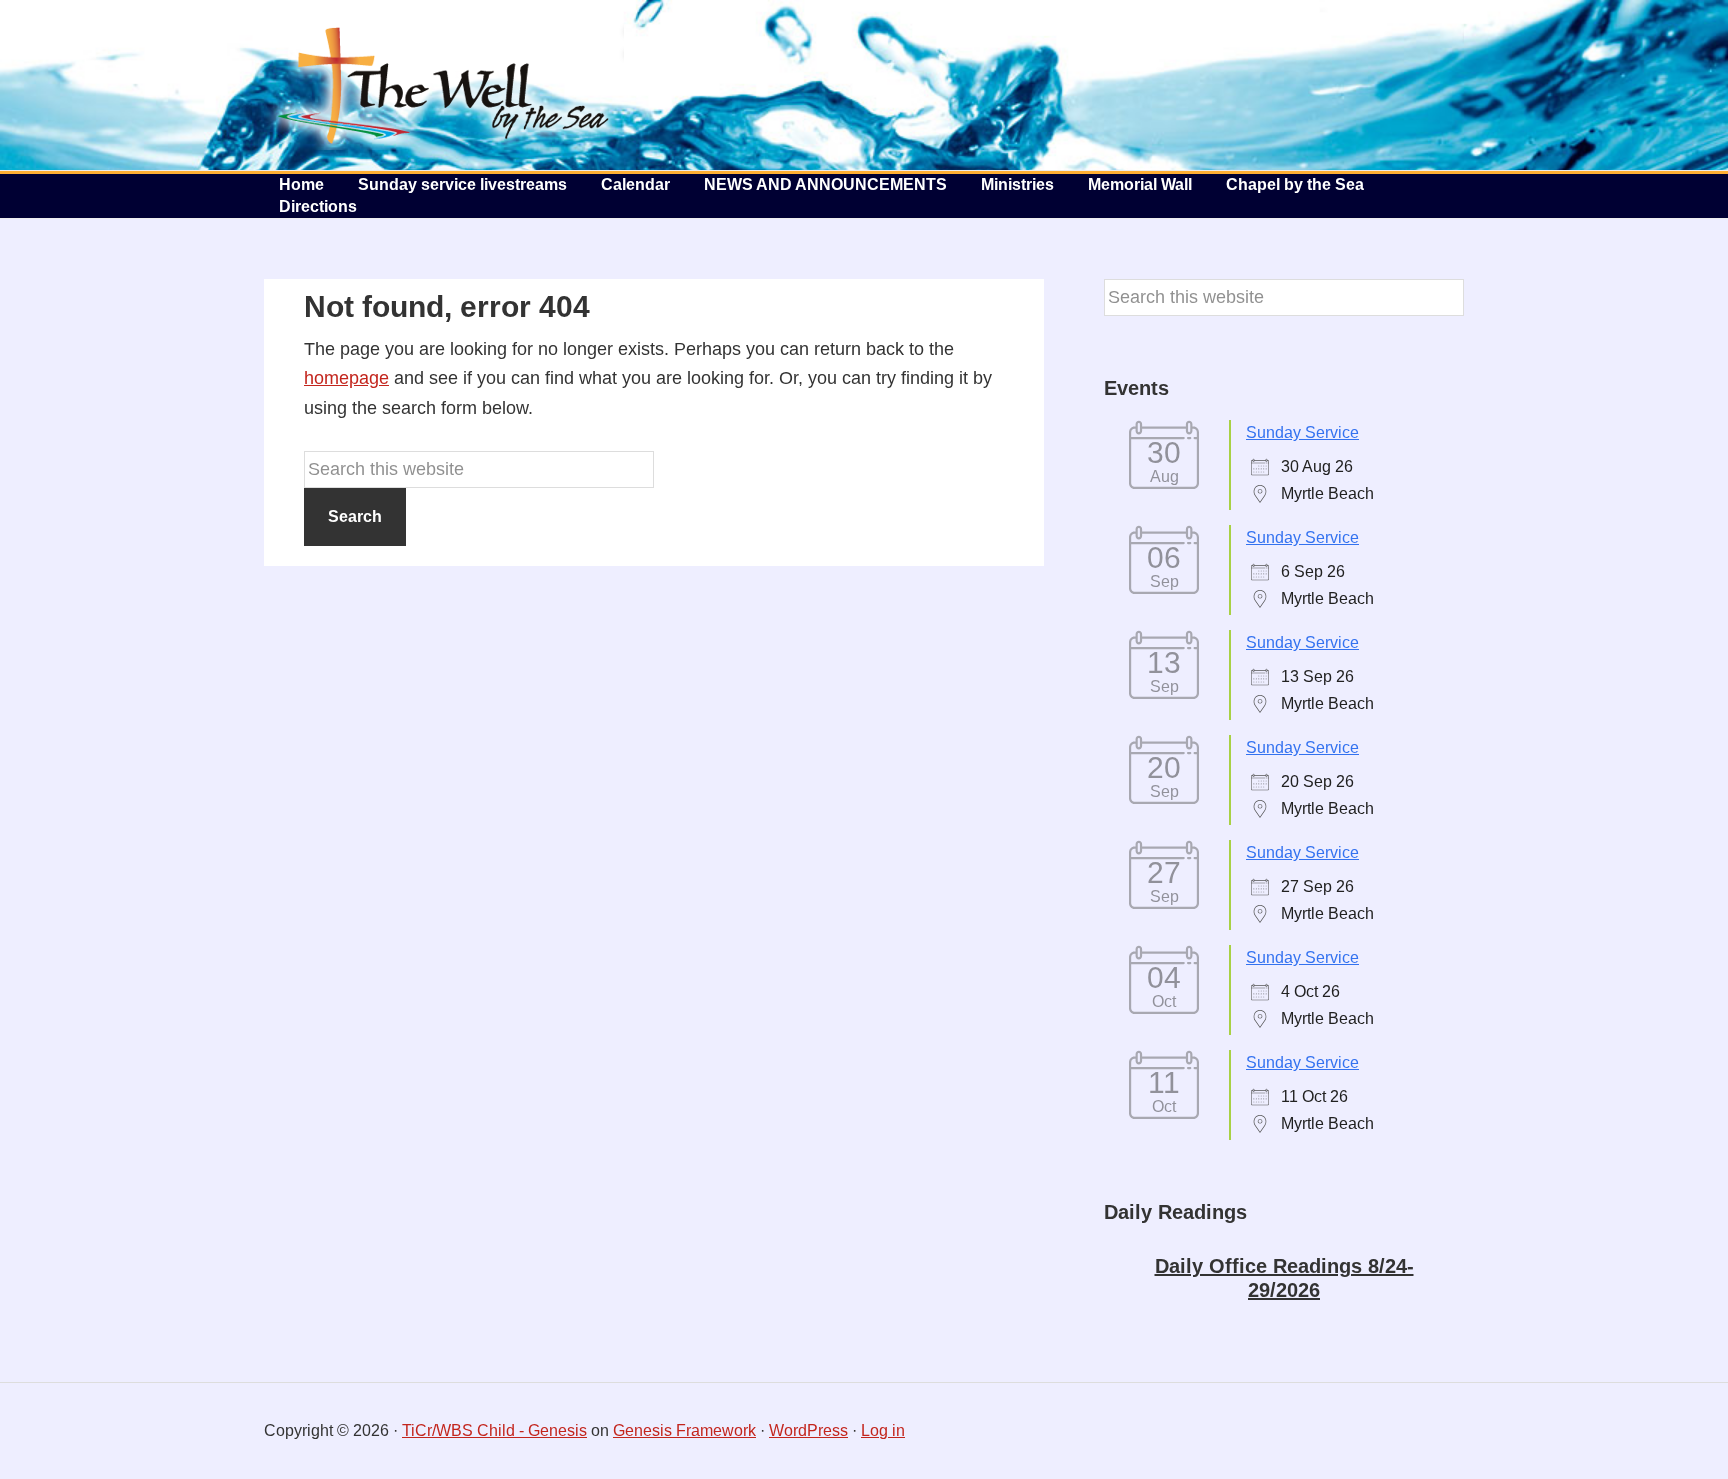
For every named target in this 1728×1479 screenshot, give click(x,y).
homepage (346, 378)
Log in (883, 1430)
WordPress (808, 1430)
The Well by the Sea (444, 85)
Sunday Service (1302, 432)
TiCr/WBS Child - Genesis (494, 1430)
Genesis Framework (684, 1430)
